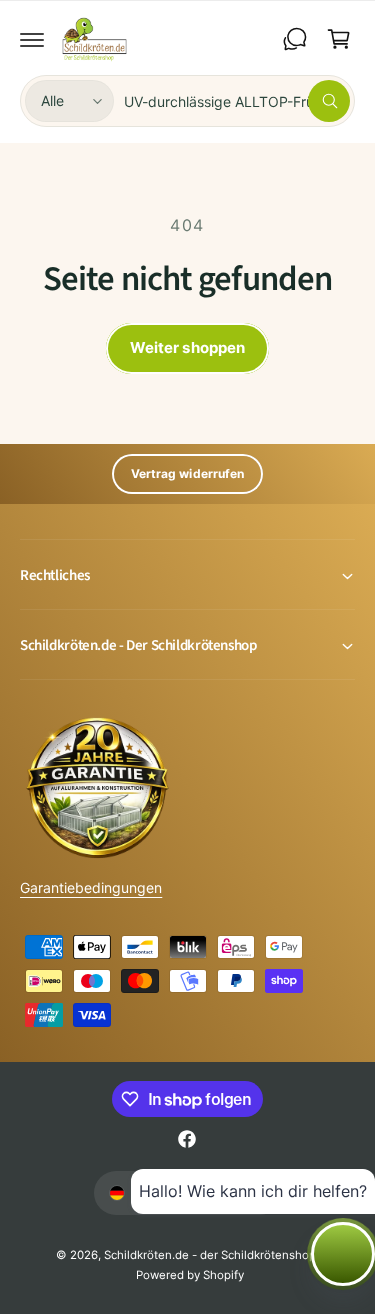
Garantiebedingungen (91, 887)
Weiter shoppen (187, 347)
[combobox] (237, 101)
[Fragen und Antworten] (295, 39)
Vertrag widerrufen (187, 473)
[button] (32, 39)
